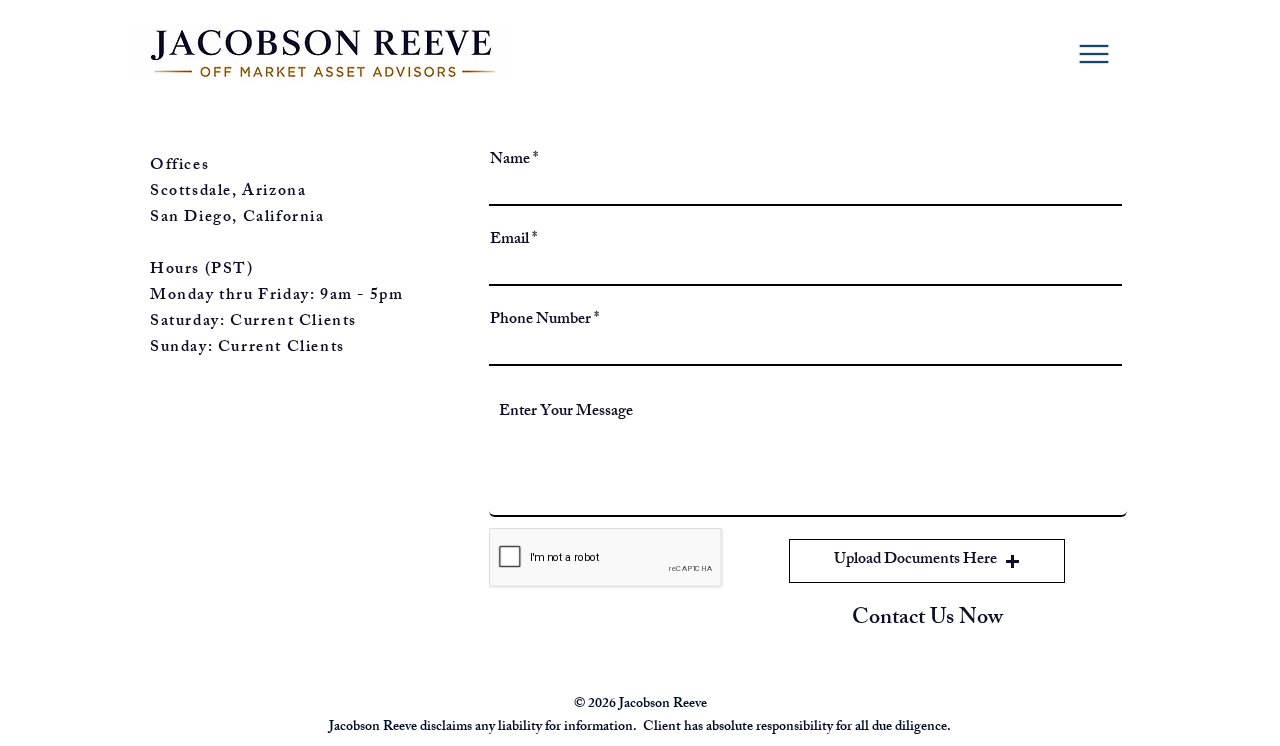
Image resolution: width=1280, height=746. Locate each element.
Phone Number (540, 321)
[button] (927, 561)
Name (510, 161)
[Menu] (1094, 53)
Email (509, 241)
